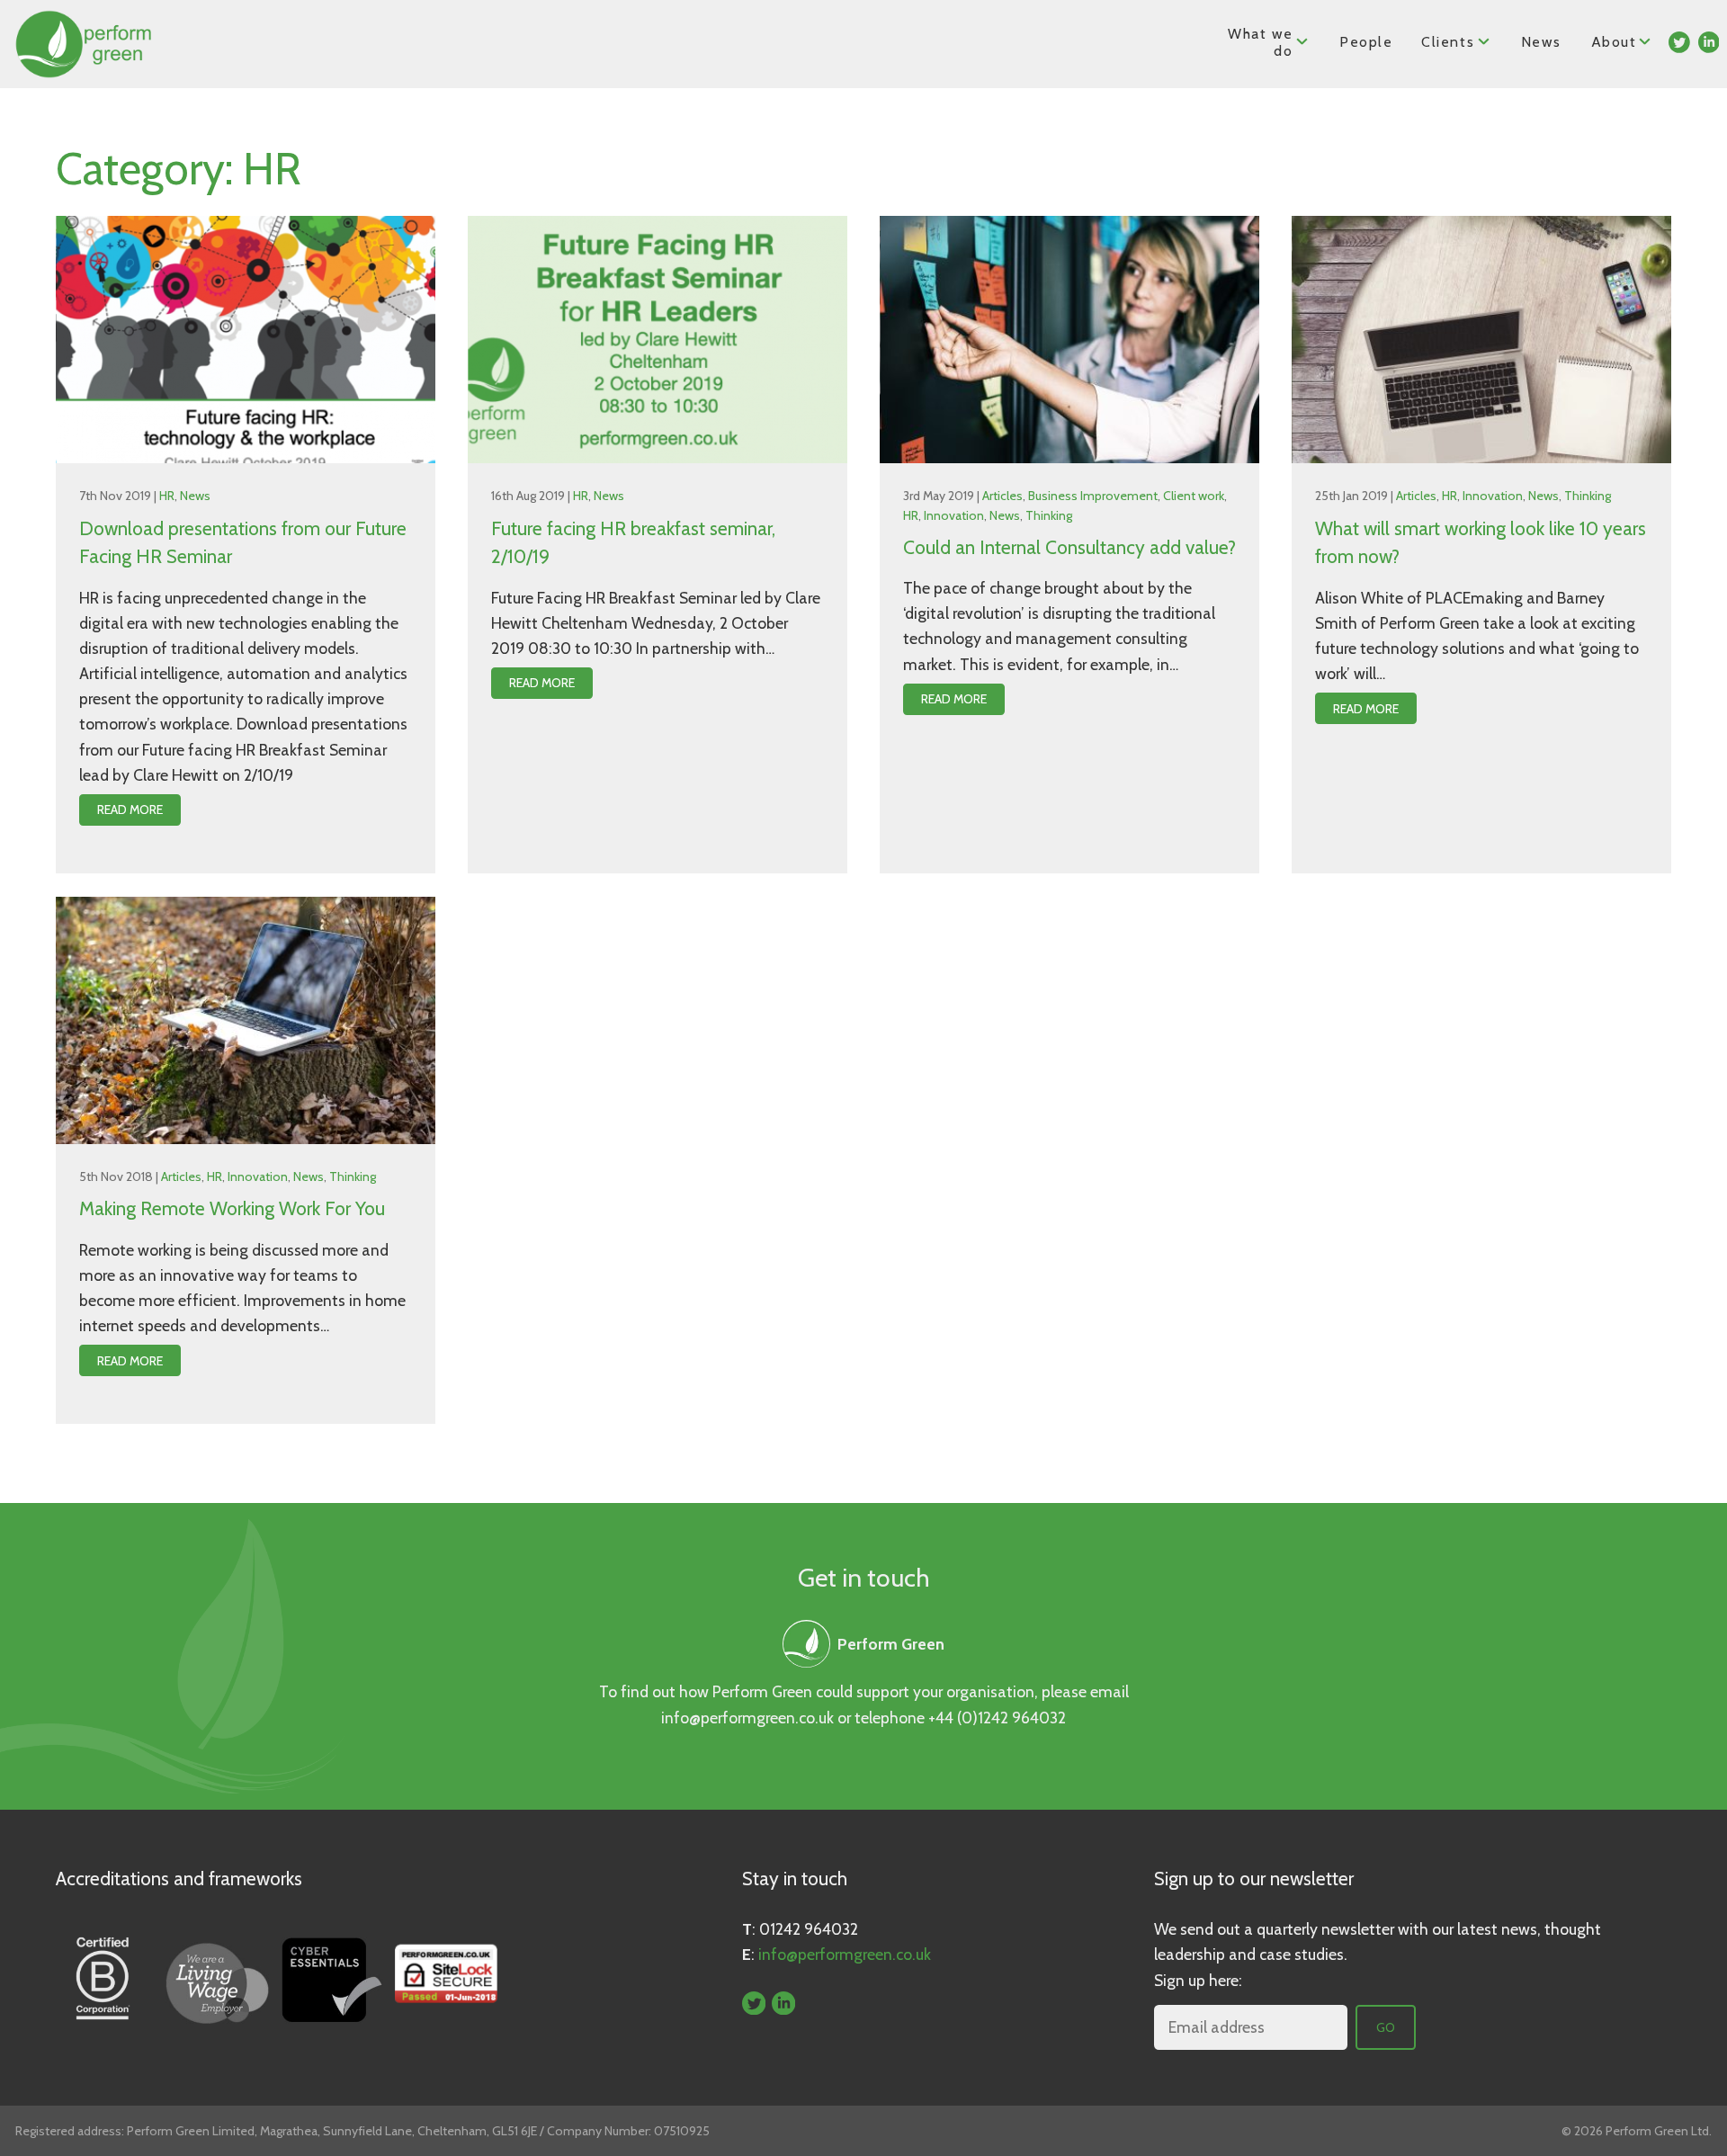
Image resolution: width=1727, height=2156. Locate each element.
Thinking (1049, 515)
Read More (130, 810)
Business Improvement (1093, 496)
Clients (1448, 42)
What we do (1260, 42)
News (1541, 42)
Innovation (954, 515)
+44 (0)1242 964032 (997, 1718)
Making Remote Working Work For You (232, 1208)
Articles (1002, 496)
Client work (1194, 496)
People (1366, 42)
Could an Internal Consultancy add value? (1069, 547)
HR (167, 496)
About (1615, 42)
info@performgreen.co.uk (747, 1718)
